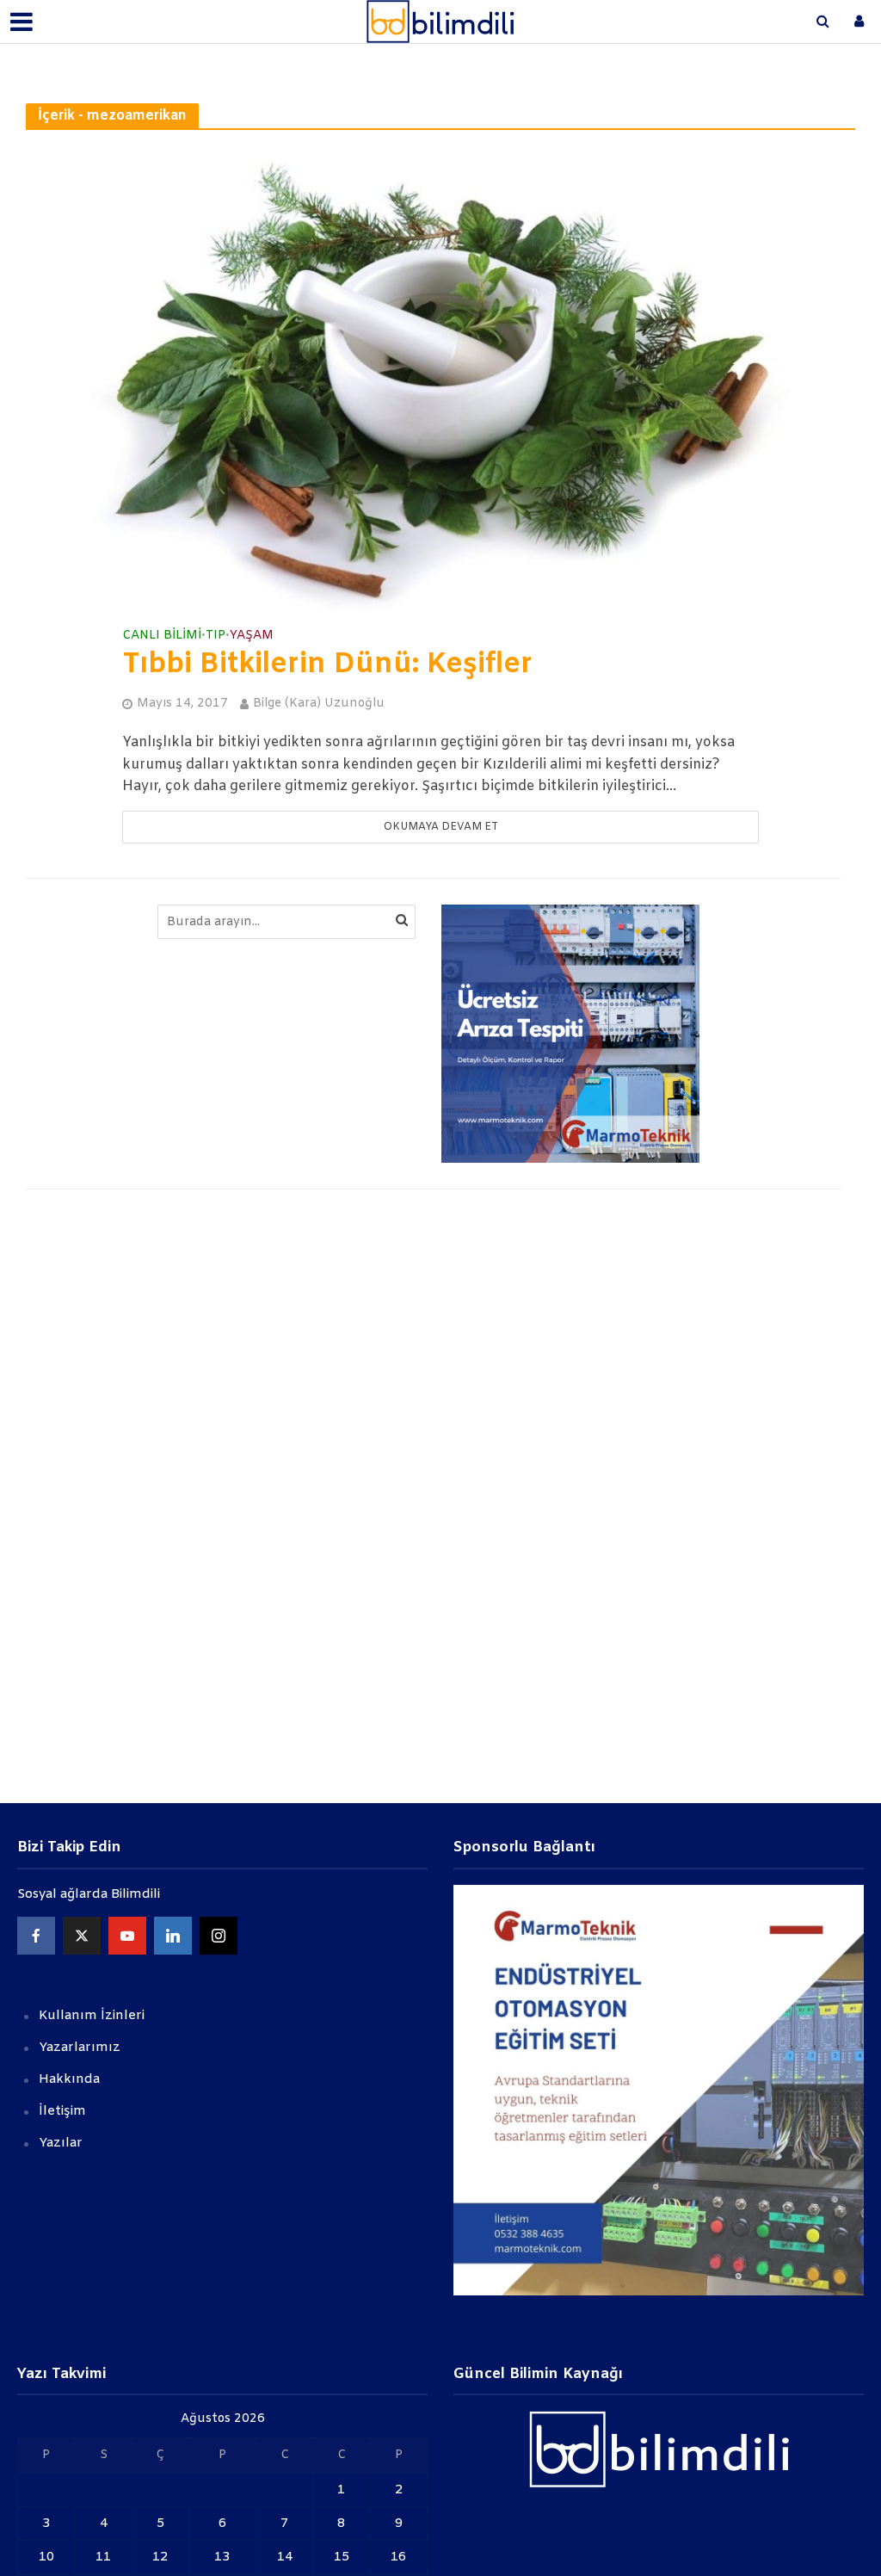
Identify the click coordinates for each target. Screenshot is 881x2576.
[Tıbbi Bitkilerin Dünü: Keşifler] (440, 378)
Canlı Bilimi (162, 636)
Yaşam (252, 636)
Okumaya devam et (441, 827)
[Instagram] (219, 1936)
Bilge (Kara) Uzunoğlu (319, 704)
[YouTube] (127, 1936)
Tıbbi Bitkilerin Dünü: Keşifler (327, 665)
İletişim (62, 2111)
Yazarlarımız (80, 2048)
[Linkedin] (173, 1936)
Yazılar (61, 2143)
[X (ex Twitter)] (82, 1936)
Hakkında (69, 2079)
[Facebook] (36, 1936)
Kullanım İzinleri (92, 2016)
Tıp (216, 636)
